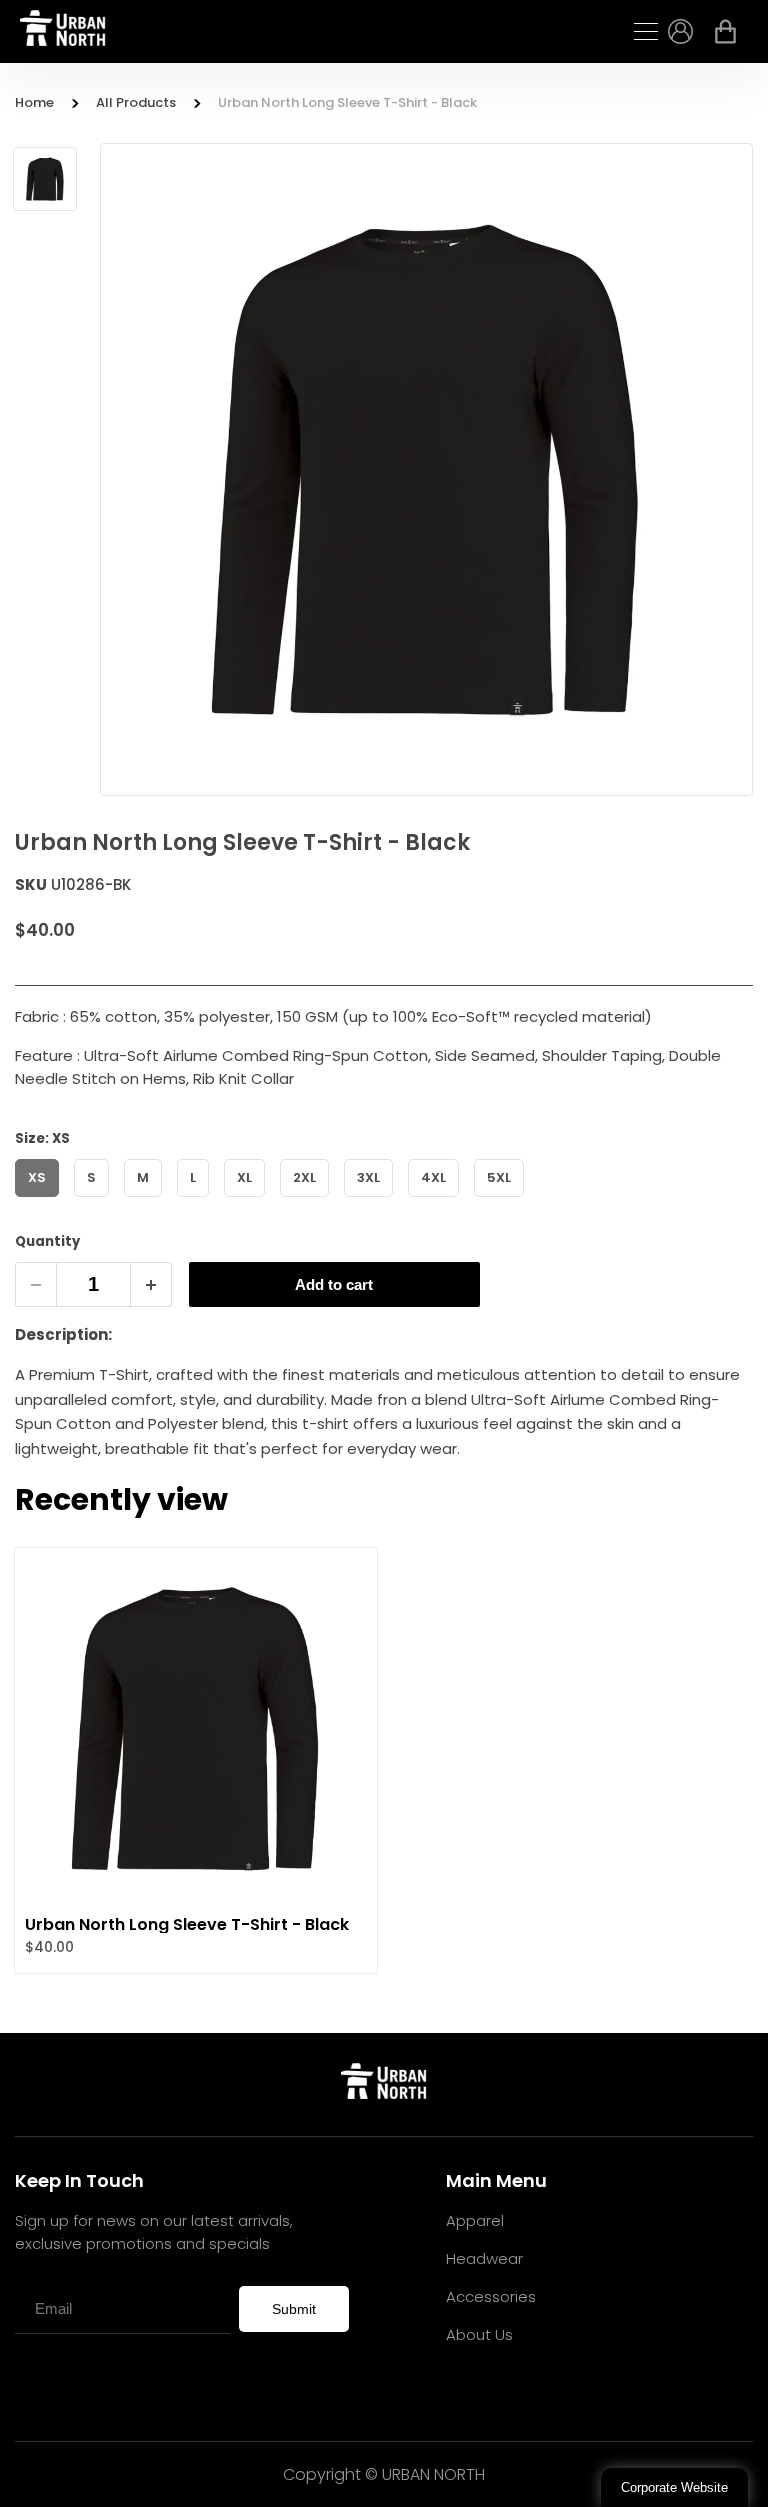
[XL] (252, 1201)
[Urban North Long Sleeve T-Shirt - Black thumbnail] (45, 179)
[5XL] (506, 1201)
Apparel (475, 2220)
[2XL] (312, 1201)
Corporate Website (674, 2487)
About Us (479, 2334)
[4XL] (441, 1201)
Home (34, 102)
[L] (200, 1201)
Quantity (47, 1241)
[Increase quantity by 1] (151, 1284)
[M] (150, 1201)
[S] (99, 1201)
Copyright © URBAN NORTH (384, 2474)
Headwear (484, 2258)
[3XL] (376, 1201)
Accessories (491, 2296)
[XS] (44, 1201)
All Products (136, 102)
